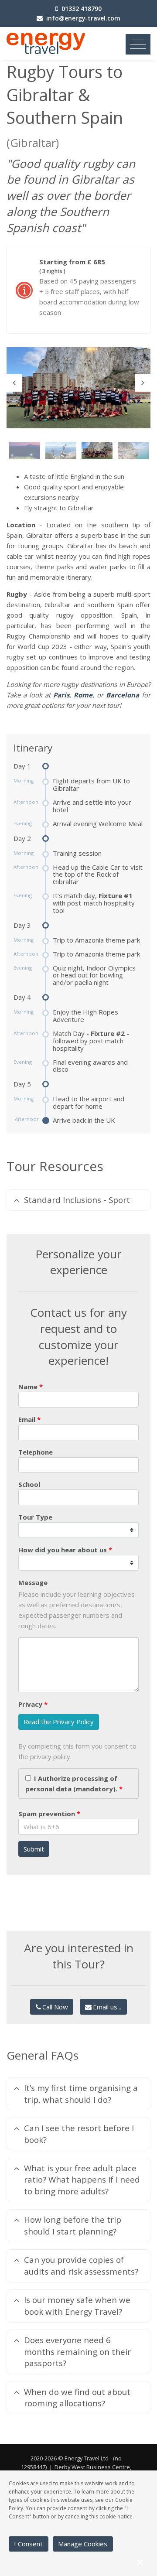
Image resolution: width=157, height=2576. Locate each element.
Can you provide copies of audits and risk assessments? (81, 2265)
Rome (83, 695)
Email (27, 1419)
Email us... (107, 2007)
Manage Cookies (83, 2544)
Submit (34, 1849)
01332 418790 (82, 9)
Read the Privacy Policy (59, 1722)
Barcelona (123, 695)
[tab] (78, 1200)
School (29, 1484)
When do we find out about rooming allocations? (77, 2397)
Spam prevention (47, 1814)
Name (28, 1387)
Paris (61, 695)
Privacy (30, 1704)
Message (33, 1582)
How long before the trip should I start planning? (73, 2225)
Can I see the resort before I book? (79, 2134)
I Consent (28, 2544)
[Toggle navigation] (138, 44)
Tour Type (35, 1517)
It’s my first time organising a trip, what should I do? (81, 2093)
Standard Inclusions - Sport (77, 1200)
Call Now (55, 2007)
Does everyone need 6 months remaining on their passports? (77, 2351)
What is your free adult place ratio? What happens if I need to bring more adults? (82, 2180)
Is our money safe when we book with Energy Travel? (77, 2305)
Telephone (36, 1452)
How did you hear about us (63, 1550)
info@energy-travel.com (83, 18)
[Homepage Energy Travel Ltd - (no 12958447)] (46, 43)
